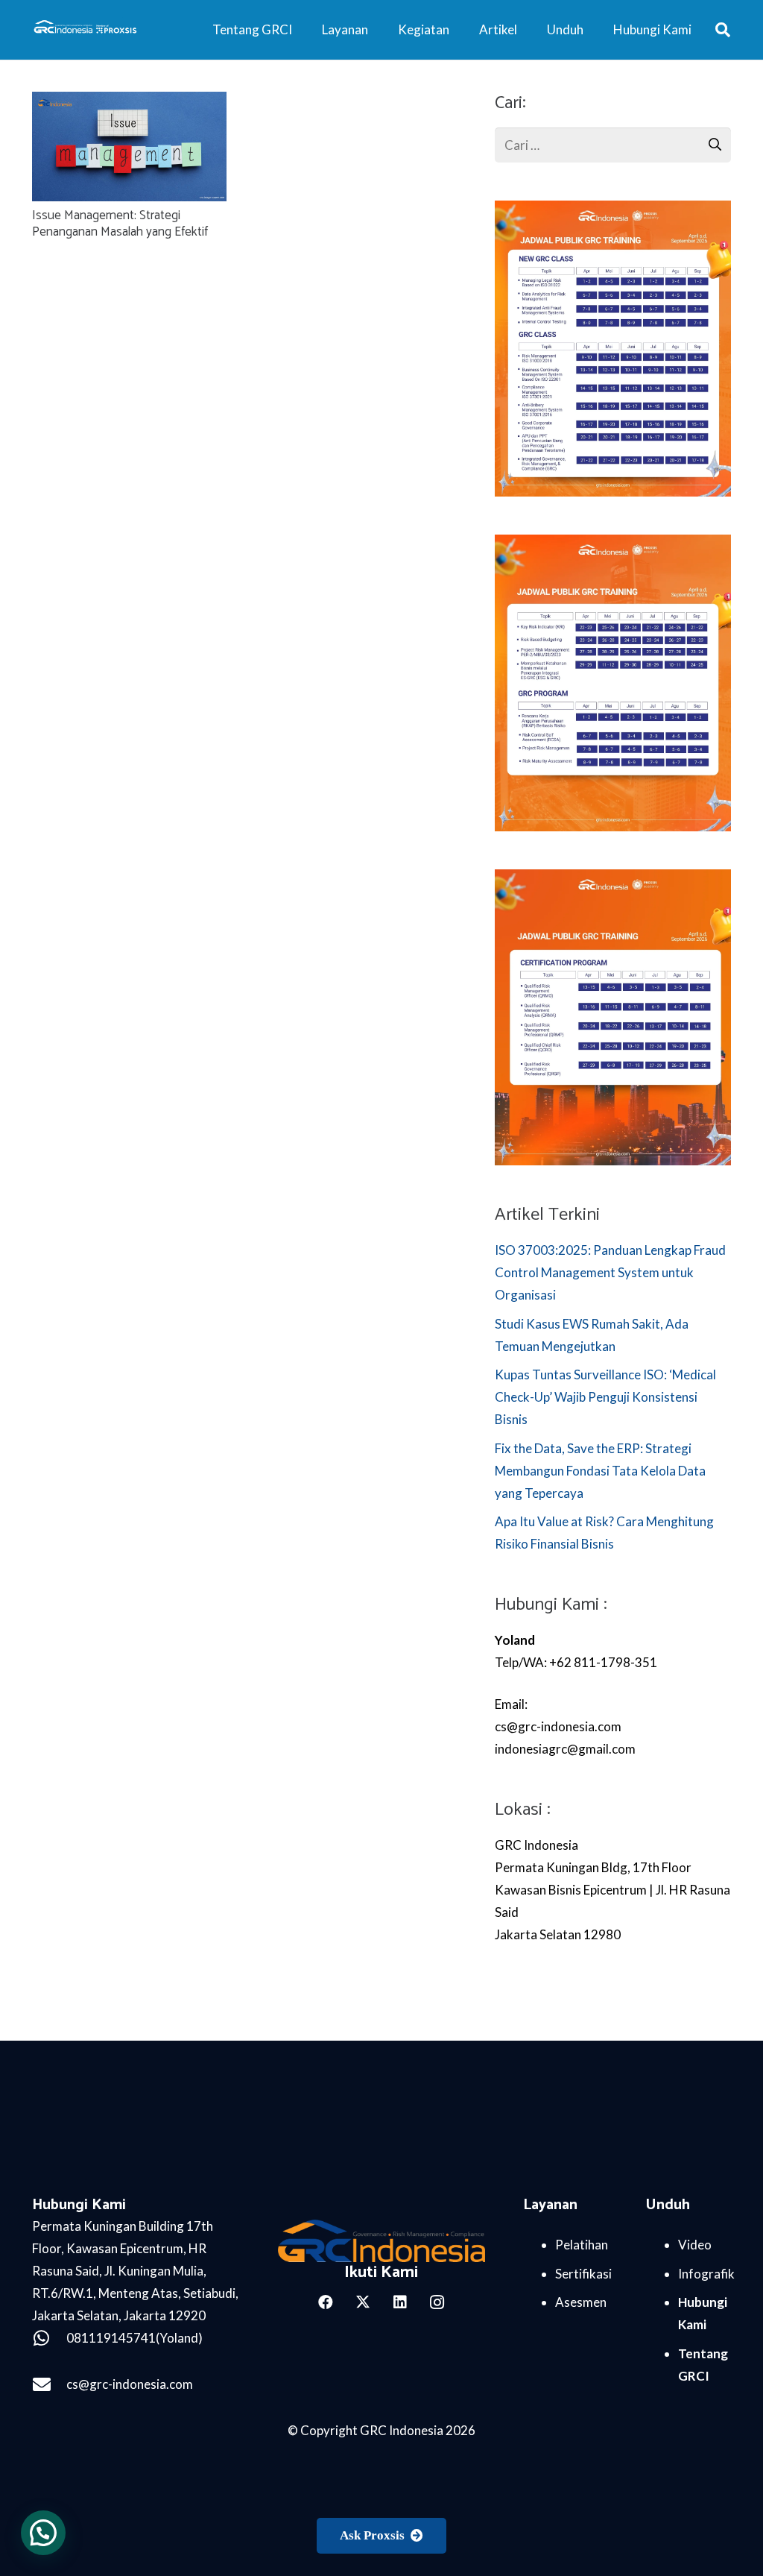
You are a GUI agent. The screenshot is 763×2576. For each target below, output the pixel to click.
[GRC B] (381, 2241)
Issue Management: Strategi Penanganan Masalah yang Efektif (120, 224)
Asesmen (581, 2302)
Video (695, 2245)
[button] (723, 30)
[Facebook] (326, 2302)
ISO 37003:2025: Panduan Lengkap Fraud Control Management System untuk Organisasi (610, 1272)
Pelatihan (582, 2245)
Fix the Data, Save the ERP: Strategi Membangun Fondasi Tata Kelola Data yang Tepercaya (600, 1471)
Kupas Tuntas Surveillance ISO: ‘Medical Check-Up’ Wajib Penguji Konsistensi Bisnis (605, 1397)
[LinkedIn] (400, 2302)
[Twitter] (363, 2302)
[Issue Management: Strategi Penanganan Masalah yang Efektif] (130, 103)
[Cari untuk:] (613, 138)
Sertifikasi (583, 2274)
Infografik (706, 2274)
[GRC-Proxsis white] (86, 30)
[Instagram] (437, 2302)
